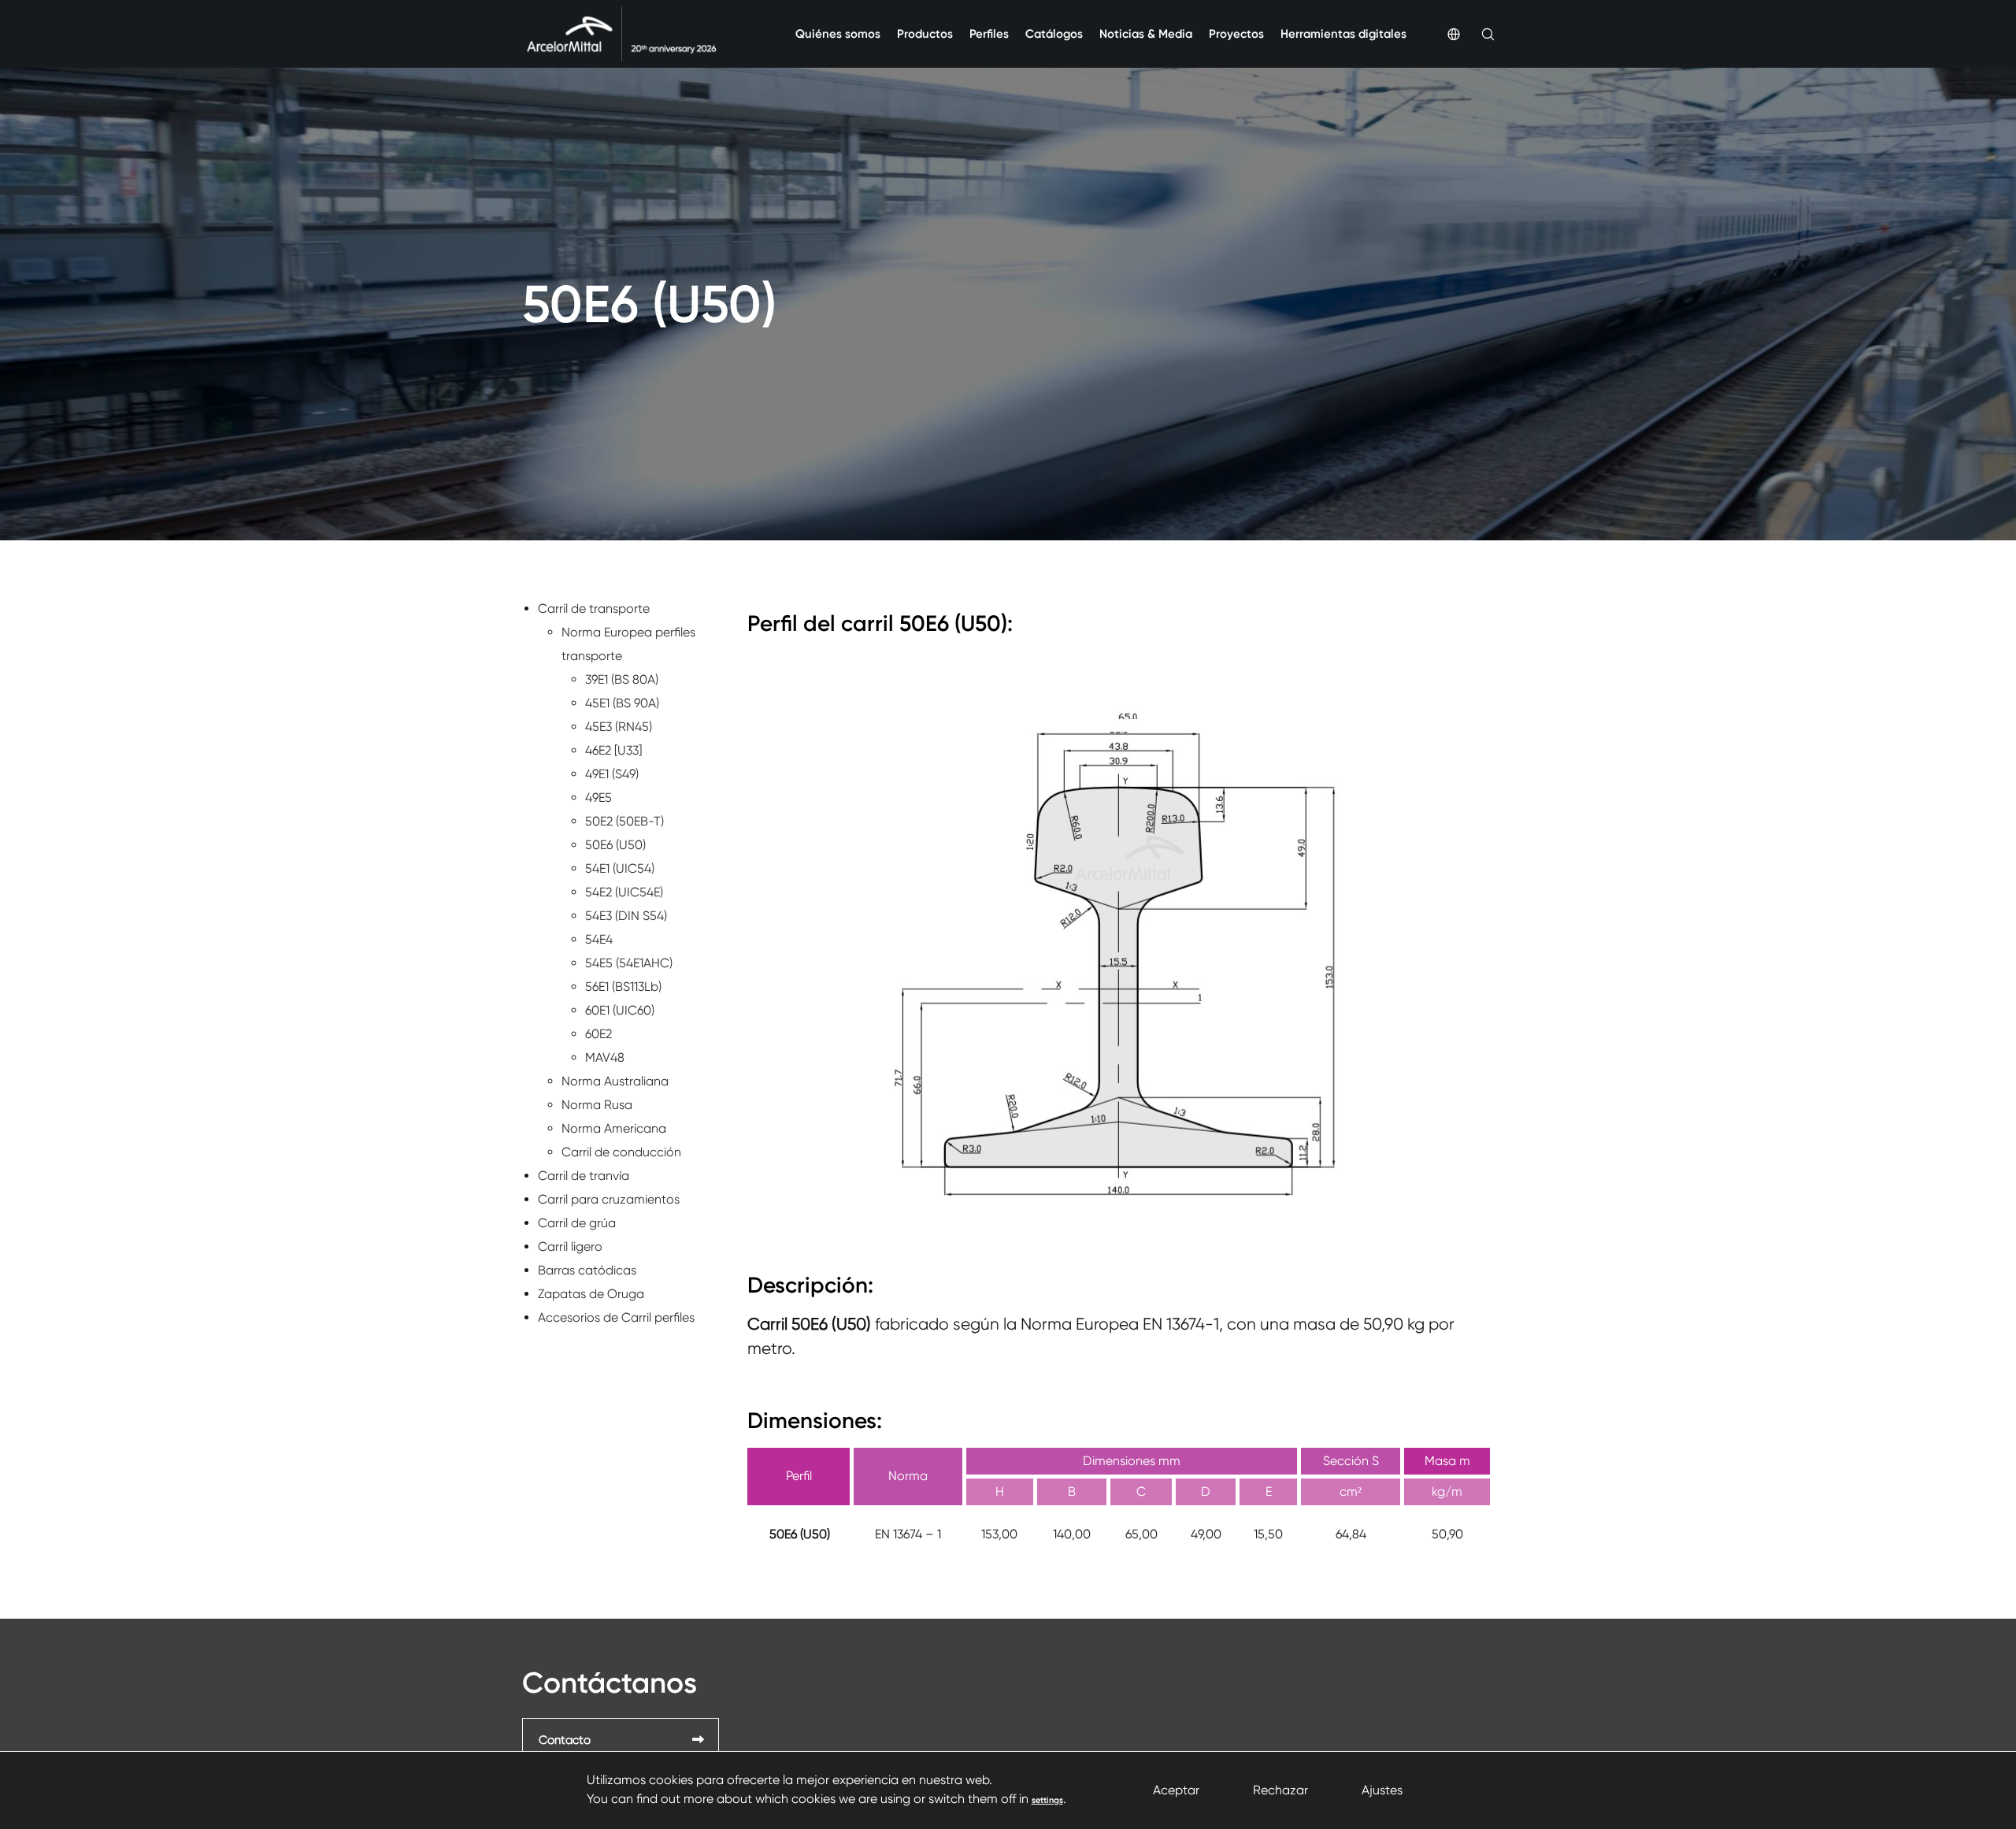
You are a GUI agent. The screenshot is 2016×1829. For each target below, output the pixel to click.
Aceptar (1176, 1790)
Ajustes (1382, 1790)
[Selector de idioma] (1443, 34)
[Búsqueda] (1477, 34)
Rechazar (1280, 1790)
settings (1047, 1800)
